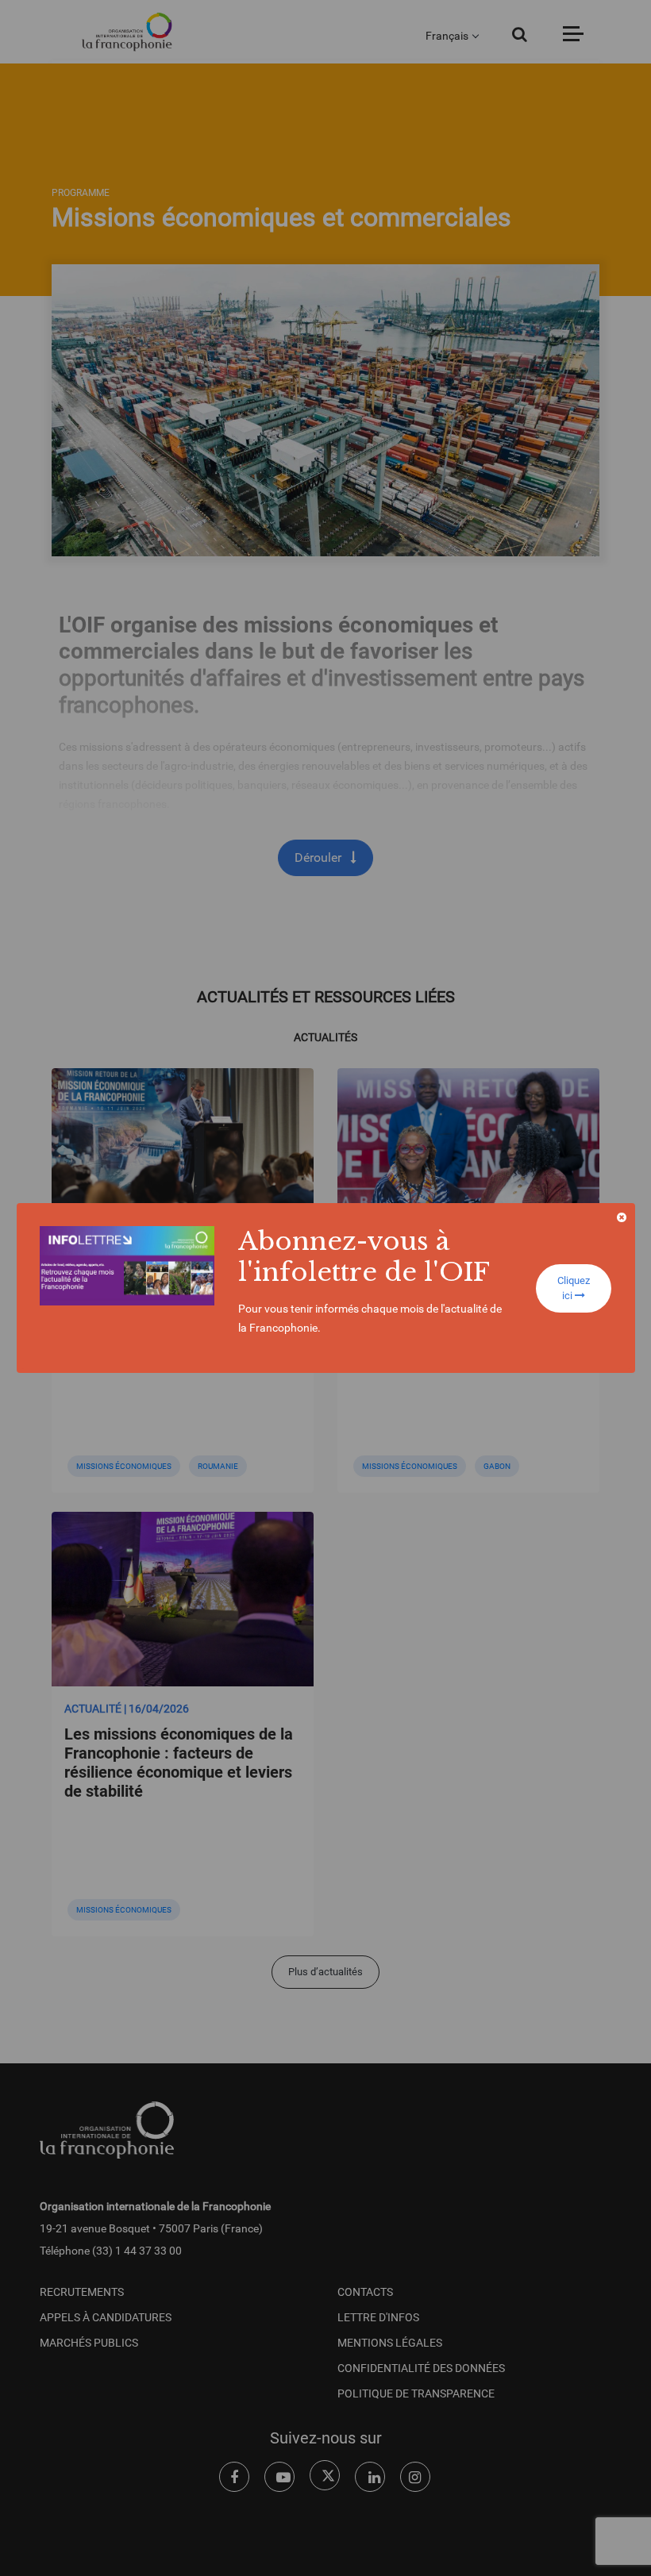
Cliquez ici (574, 1288)
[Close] (622, 1217)
